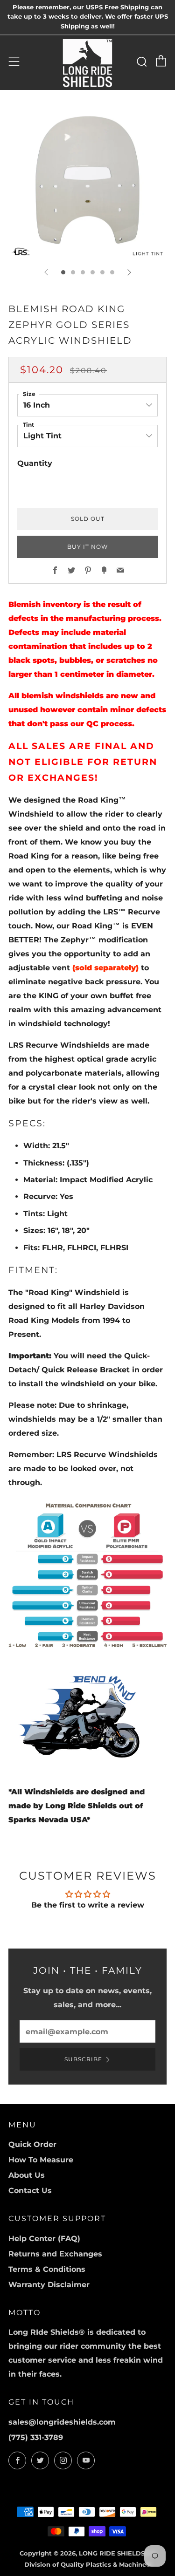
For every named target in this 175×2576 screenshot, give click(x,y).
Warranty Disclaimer (49, 2285)
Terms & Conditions (47, 2269)
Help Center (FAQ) (44, 2239)
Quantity (35, 463)
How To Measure (41, 2160)
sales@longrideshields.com (62, 2422)
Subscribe (83, 2059)
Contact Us (30, 2191)
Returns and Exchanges (55, 2254)
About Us (27, 2175)
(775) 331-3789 (36, 2437)
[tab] (63, 272)
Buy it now (87, 547)
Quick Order (32, 2144)
